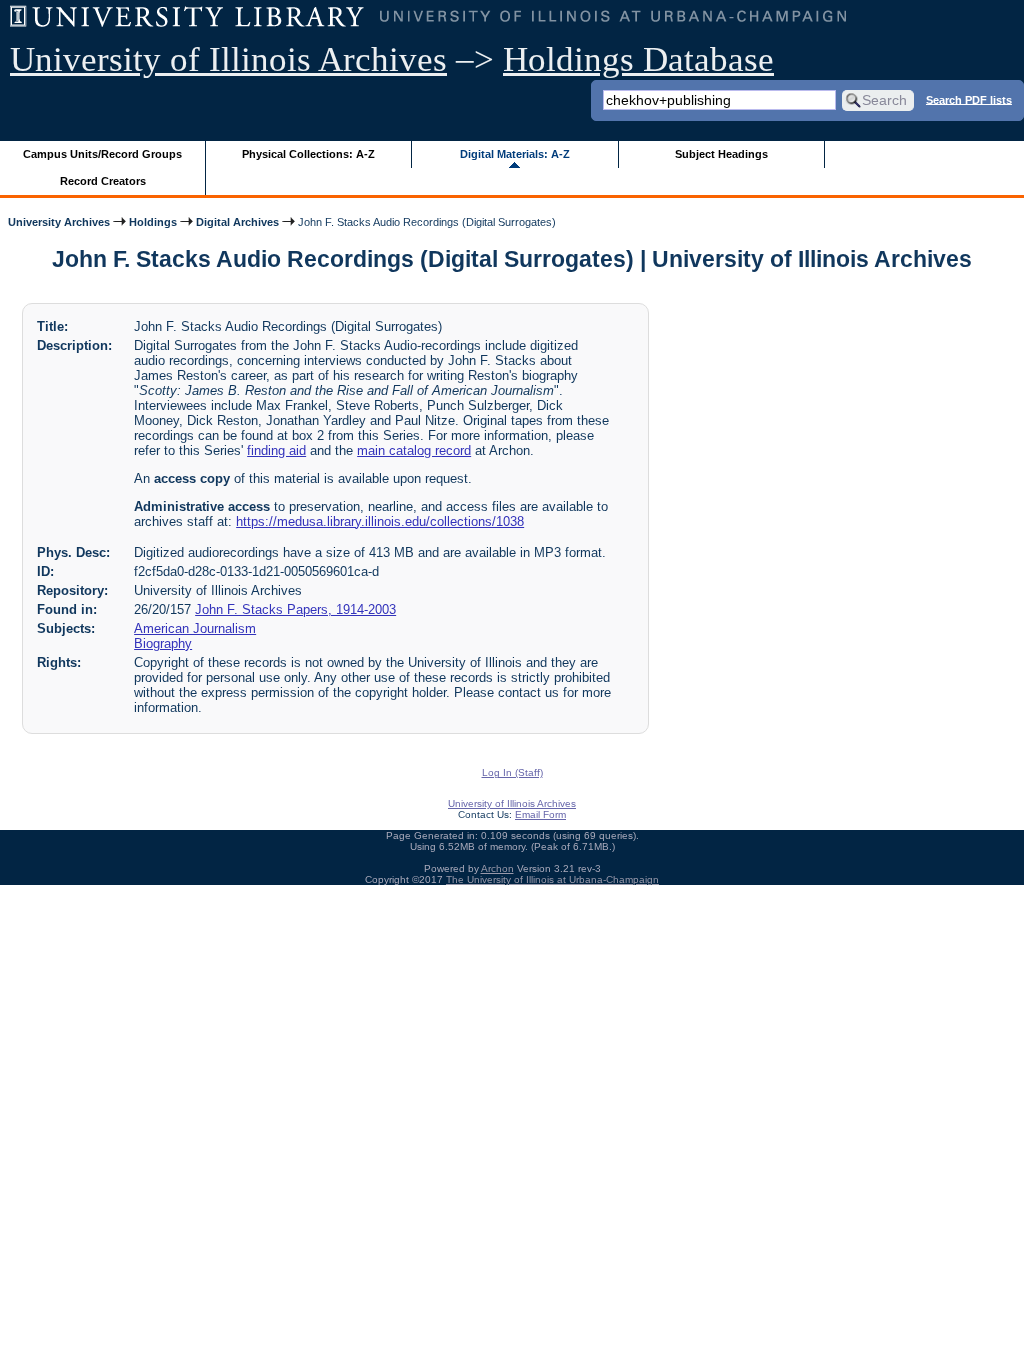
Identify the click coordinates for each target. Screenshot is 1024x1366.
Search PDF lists (969, 99)
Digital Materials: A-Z (515, 154)
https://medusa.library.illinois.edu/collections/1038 (380, 521)
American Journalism (195, 628)
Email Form (540, 814)
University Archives (59, 222)
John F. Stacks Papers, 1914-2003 (295, 609)
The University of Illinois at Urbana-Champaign (552, 879)
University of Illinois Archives (228, 59)
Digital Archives (237, 222)
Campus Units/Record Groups (102, 154)
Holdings (153, 222)
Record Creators (103, 181)
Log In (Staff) (512, 772)
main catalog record (414, 450)
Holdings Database (638, 59)
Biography (163, 643)
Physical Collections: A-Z (308, 154)
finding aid (276, 450)
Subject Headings (721, 154)
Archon (497, 868)
